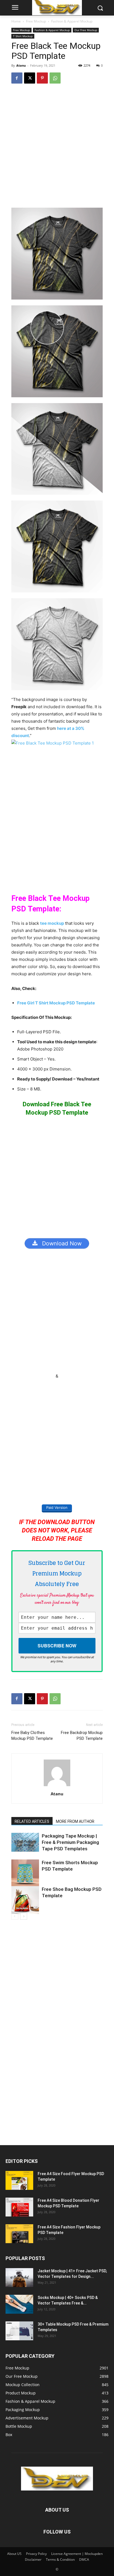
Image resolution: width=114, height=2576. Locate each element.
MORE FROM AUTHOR (75, 1821)
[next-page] (24, 1916)
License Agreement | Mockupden (77, 2554)
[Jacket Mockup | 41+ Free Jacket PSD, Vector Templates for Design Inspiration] (19, 2278)
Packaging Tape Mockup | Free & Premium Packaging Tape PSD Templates (70, 1842)
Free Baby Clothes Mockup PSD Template (32, 1736)
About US (14, 2554)
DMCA (84, 2559)
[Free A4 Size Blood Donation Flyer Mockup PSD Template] (19, 2207)
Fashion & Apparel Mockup (72, 21)
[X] (30, 78)
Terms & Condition (60, 2559)
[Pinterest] (42, 78)
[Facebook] (17, 78)
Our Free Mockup (86, 30)
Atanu (21, 65)
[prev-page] (15, 1916)
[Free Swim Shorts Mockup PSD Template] (25, 1873)
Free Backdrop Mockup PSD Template (82, 1736)
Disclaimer (33, 2559)
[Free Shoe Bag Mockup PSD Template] (25, 1900)
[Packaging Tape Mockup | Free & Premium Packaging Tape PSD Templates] (25, 1842)
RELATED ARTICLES (32, 1821)
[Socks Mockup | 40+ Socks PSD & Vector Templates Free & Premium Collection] (19, 2304)
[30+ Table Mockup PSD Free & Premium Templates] (19, 2331)
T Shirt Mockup (23, 36)
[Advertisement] (57, 148)
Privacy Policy (36, 2554)
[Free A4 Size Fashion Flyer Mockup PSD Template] (19, 2234)
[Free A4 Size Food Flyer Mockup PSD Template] (19, 2181)
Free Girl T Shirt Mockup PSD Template (56, 1003)
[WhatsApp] (55, 78)
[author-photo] (57, 1786)
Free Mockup (36, 21)
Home (16, 21)
